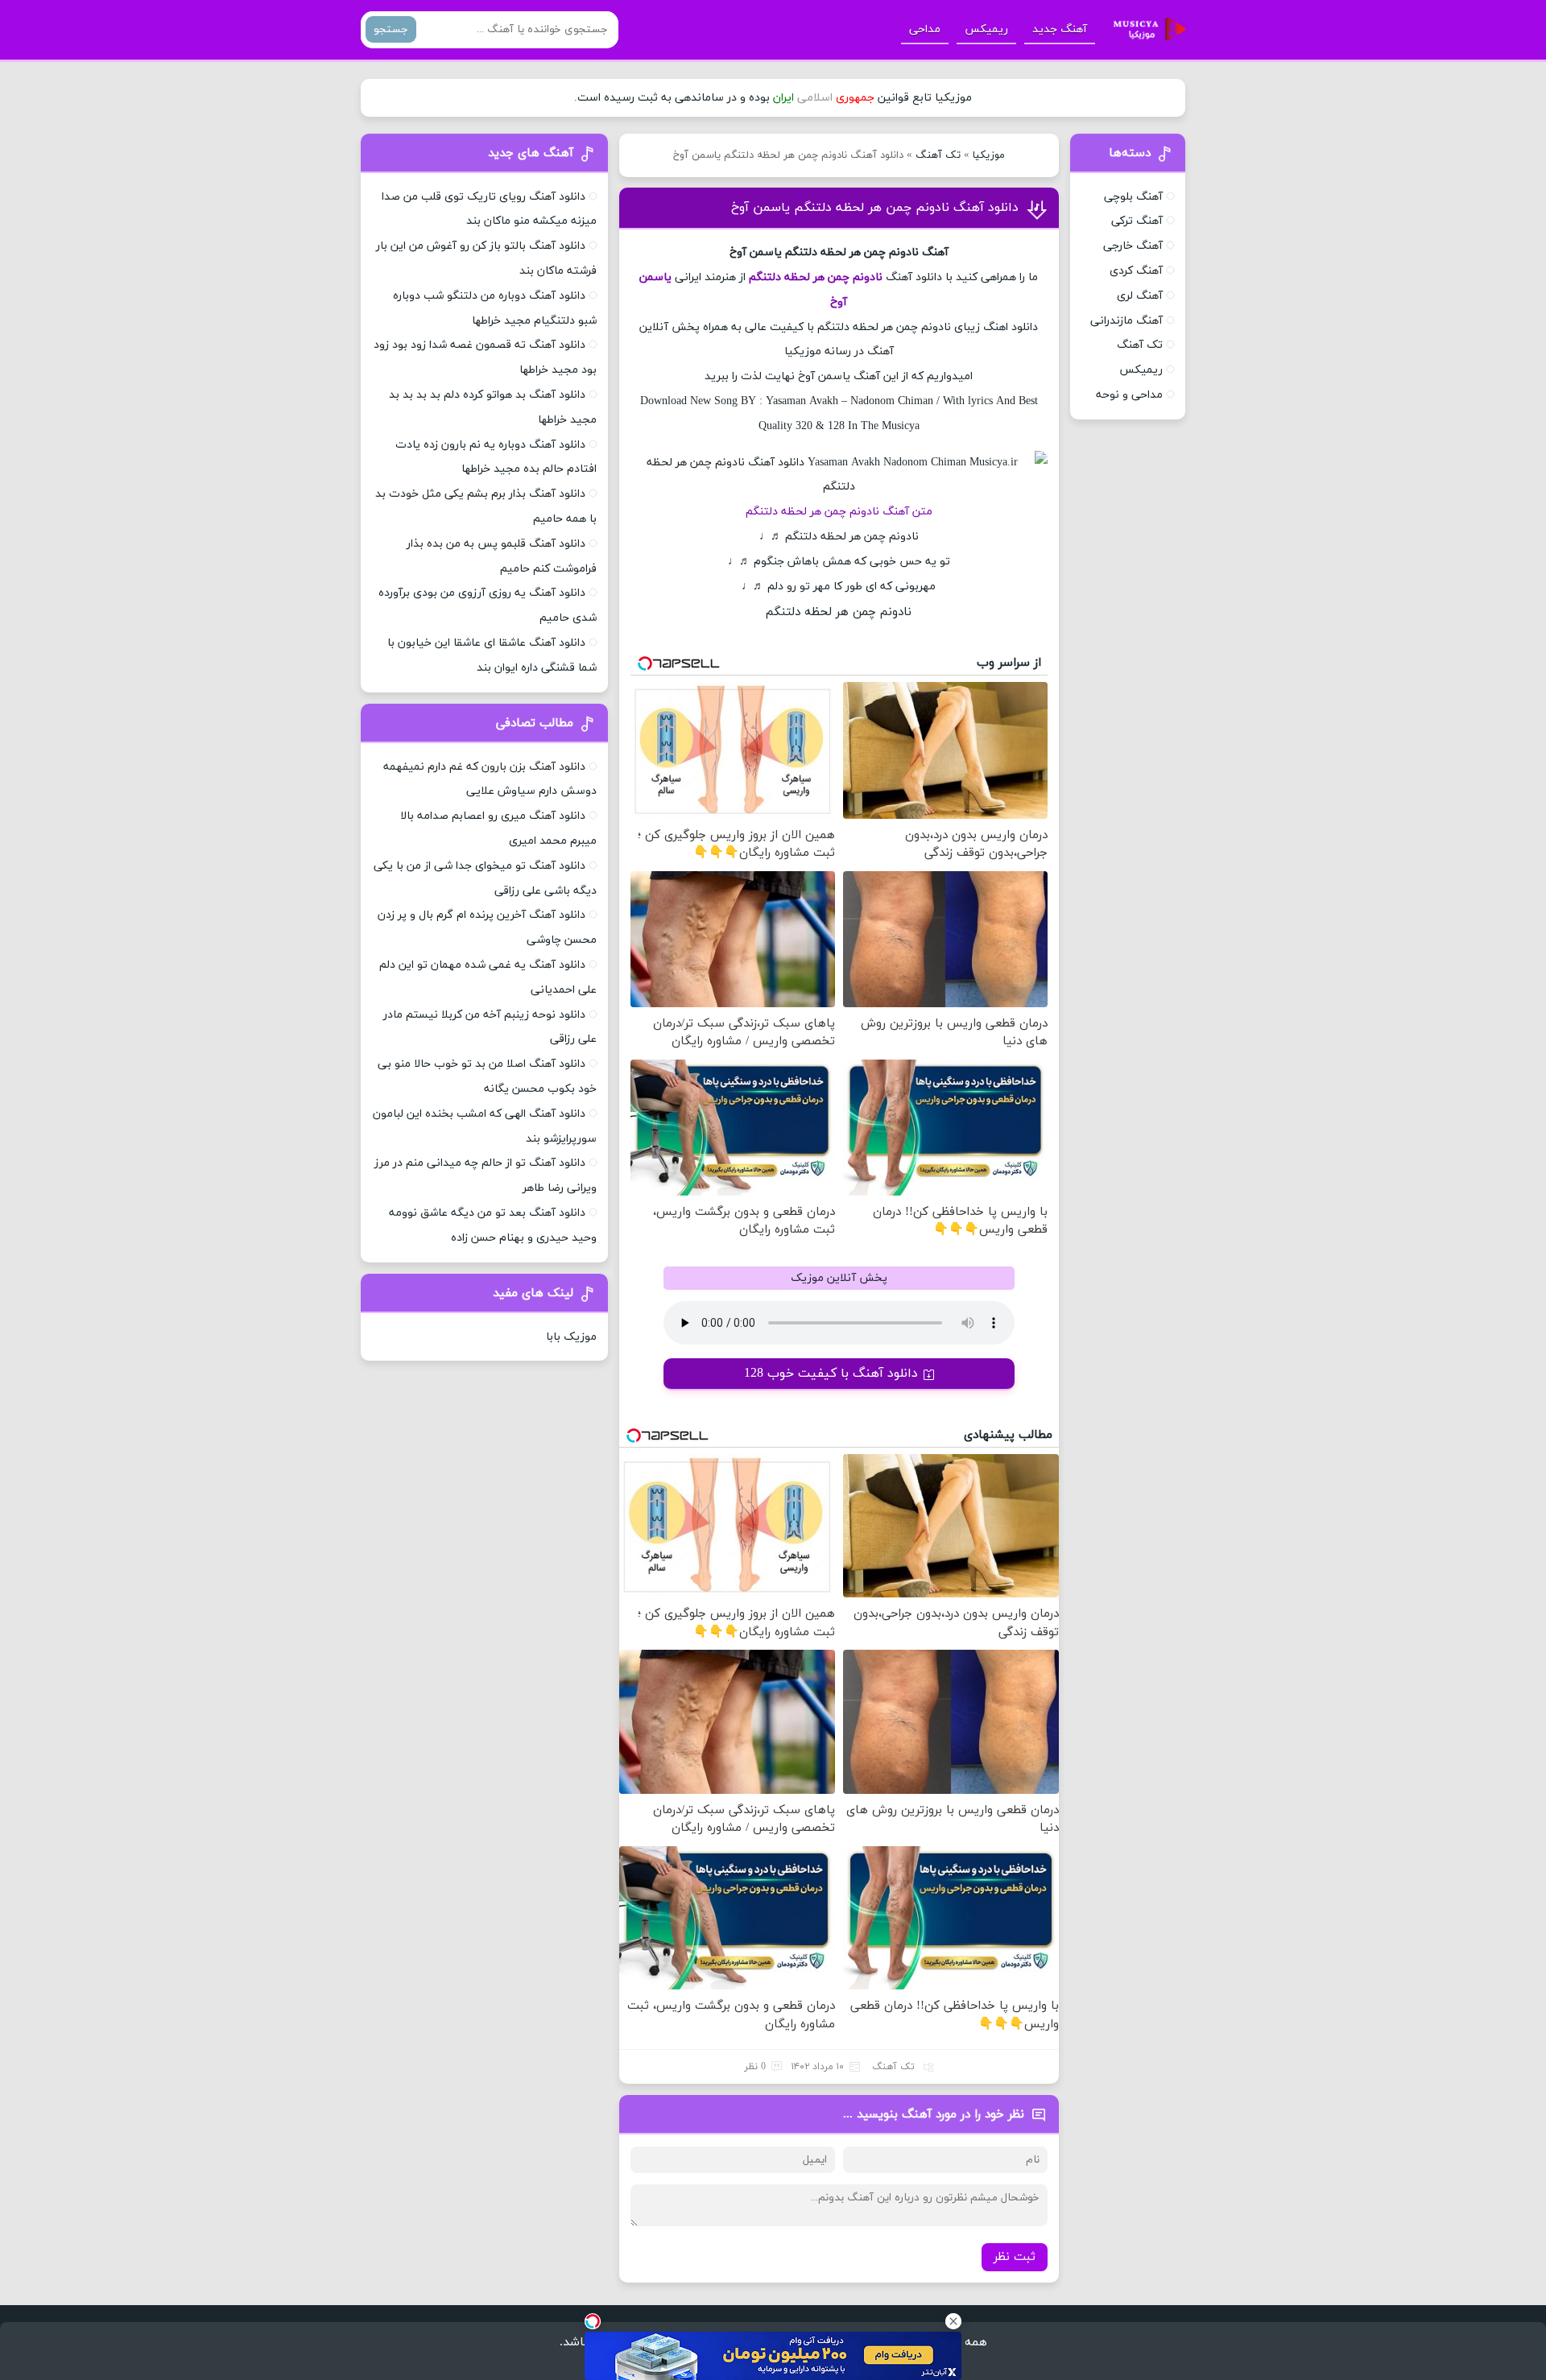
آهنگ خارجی (1133, 246)
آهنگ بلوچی (1133, 197)
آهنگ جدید (1060, 29)
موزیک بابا (571, 1337)
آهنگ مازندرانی (1126, 321)
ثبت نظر (1015, 2257)
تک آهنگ (938, 155)
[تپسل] (593, 2321)
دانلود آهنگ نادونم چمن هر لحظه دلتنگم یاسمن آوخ (875, 208)
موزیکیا (989, 155)
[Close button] (953, 2321)
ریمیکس (986, 29)
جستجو (391, 29)
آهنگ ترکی (1137, 221)
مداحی (925, 29)
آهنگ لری (1140, 296)
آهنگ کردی (1136, 271)
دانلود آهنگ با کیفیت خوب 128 (831, 1374)
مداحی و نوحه (1129, 395)
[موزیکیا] (1145, 30)
